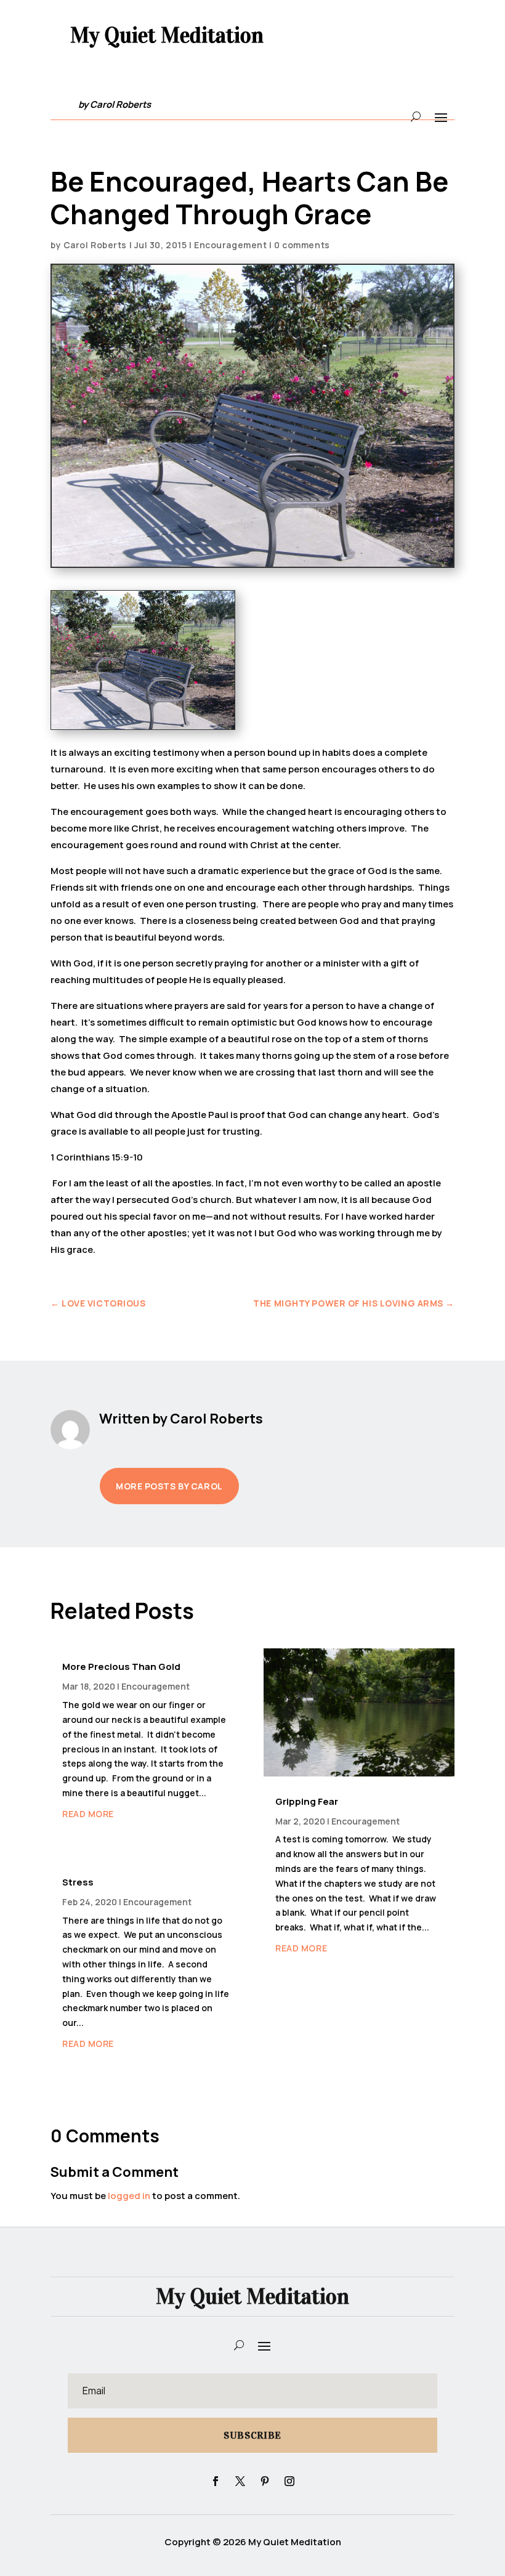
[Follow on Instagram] (289, 2481)
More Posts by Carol (169, 1486)
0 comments (302, 245)
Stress (78, 1882)
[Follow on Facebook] (216, 2481)
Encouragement (230, 245)
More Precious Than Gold (121, 1667)
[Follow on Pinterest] (265, 2481)
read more (88, 1814)
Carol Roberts (95, 245)
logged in (129, 2196)
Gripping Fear (307, 1801)
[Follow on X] (240, 2481)
